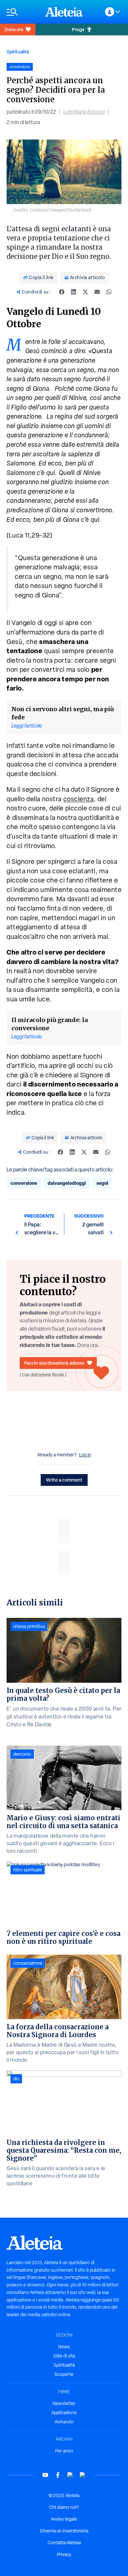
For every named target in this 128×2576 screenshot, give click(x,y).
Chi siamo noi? (64, 2507)
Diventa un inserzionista (64, 2531)
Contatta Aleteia (64, 2543)
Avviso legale (64, 2519)
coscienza (79, 799)
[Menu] (22, 12)
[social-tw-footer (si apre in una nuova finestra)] (70, 2475)
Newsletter (64, 2403)
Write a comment (64, 1480)
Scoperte (64, 2374)
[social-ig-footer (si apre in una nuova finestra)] (83, 2475)
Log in (85, 1455)
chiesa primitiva (29, 1626)
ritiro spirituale (28, 1870)
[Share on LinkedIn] (74, 292)
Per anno (64, 2451)
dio (16, 2079)
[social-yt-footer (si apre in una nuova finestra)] (45, 2475)
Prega (78, 29)
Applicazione (64, 2413)
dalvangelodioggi (67, 1183)
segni (102, 1183)
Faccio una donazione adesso (54, 1363)
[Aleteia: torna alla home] (64, 12)
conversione (24, 1183)
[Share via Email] (97, 292)
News (64, 2347)
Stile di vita (64, 2356)
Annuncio (64, 2422)
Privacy (64, 2554)
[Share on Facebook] (62, 292)
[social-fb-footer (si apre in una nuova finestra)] (58, 2475)
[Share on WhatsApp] (109, 292)
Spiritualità (18, 52)
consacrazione (28, 1963)
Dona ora (14, 29)
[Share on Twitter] (85, 292)
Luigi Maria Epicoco (84, 112)
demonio (22, 1754)
